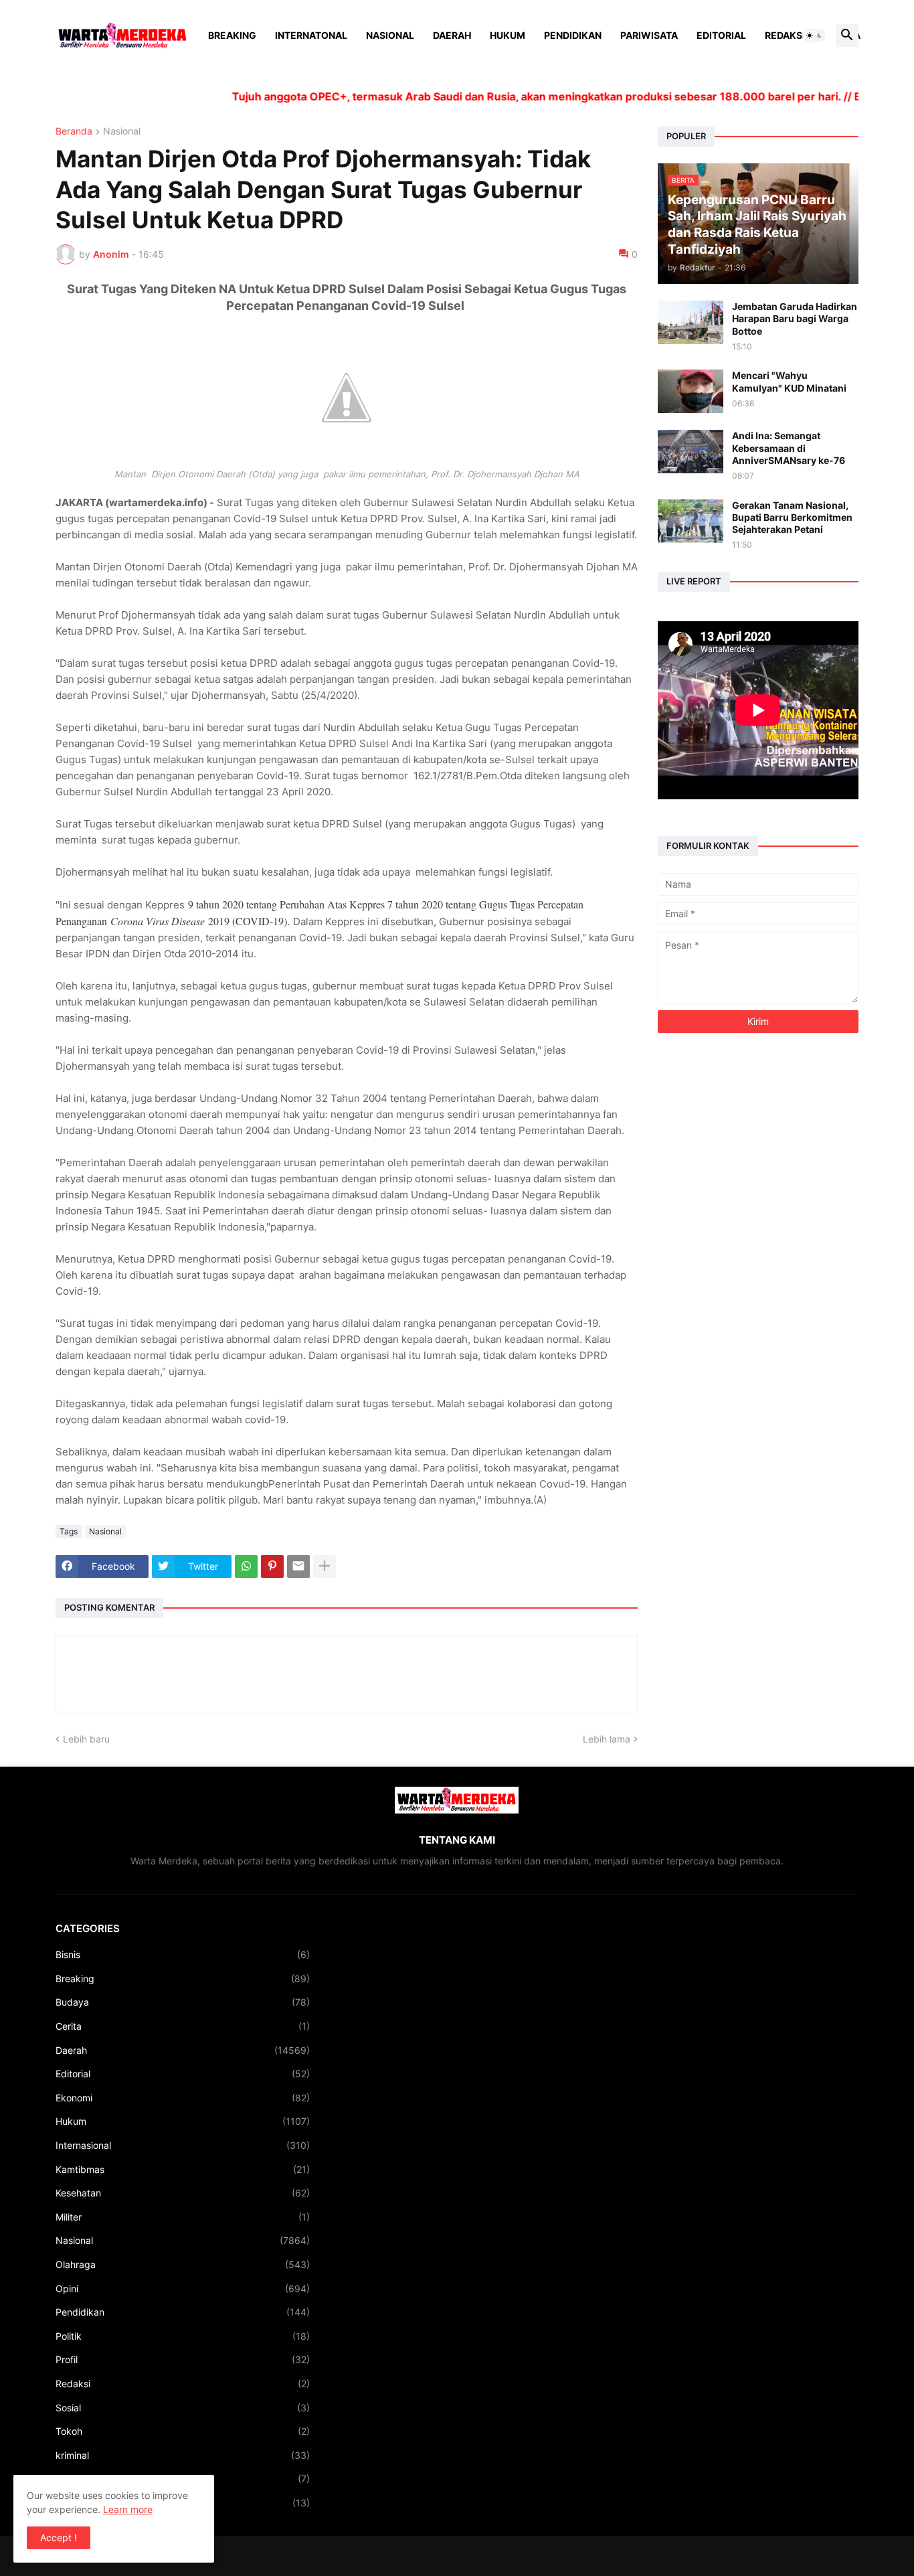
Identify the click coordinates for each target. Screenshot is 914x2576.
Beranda (74, 132)
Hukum (508, 35)
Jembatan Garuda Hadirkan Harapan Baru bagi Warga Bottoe (795, 318)
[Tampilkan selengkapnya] (325, 1566)
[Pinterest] (272, 1566)
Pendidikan (573, 35)
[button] (814, 35)
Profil (183, 2359)
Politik (183, 2336)
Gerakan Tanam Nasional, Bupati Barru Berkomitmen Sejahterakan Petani (792, 517)
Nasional (390, 35)
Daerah (452, 35)
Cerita (183, 2026)
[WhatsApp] (246, 1566)
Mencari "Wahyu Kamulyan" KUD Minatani (789, 381)
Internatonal (311, 35)
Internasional (183, 2145)
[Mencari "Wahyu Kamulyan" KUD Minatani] (691, 391)
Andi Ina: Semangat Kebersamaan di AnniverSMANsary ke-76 (789, 448)
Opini (183, 2288)
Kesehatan (183, 2193)
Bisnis (183, 1954)
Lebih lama (607, 1739)
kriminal (183, 2455)
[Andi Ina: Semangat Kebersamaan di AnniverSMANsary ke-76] (691, 452)
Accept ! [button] (59, 2538)
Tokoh (183, 2431)
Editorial (721, 35)
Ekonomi (183, 2098)
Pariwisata (649, 35)
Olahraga (183, 2264)
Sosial (183, 2408)
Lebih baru (86, 1739)
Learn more (128, 2509)
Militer (183, 2217)
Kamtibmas (183, 2169)
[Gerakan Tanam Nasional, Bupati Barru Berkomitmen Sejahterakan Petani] (691, 521)
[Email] (298, 1566)
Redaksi (785, 35)
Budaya (183, 2002)
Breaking (232, 35)
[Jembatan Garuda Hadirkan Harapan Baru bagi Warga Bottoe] (691, 322)
